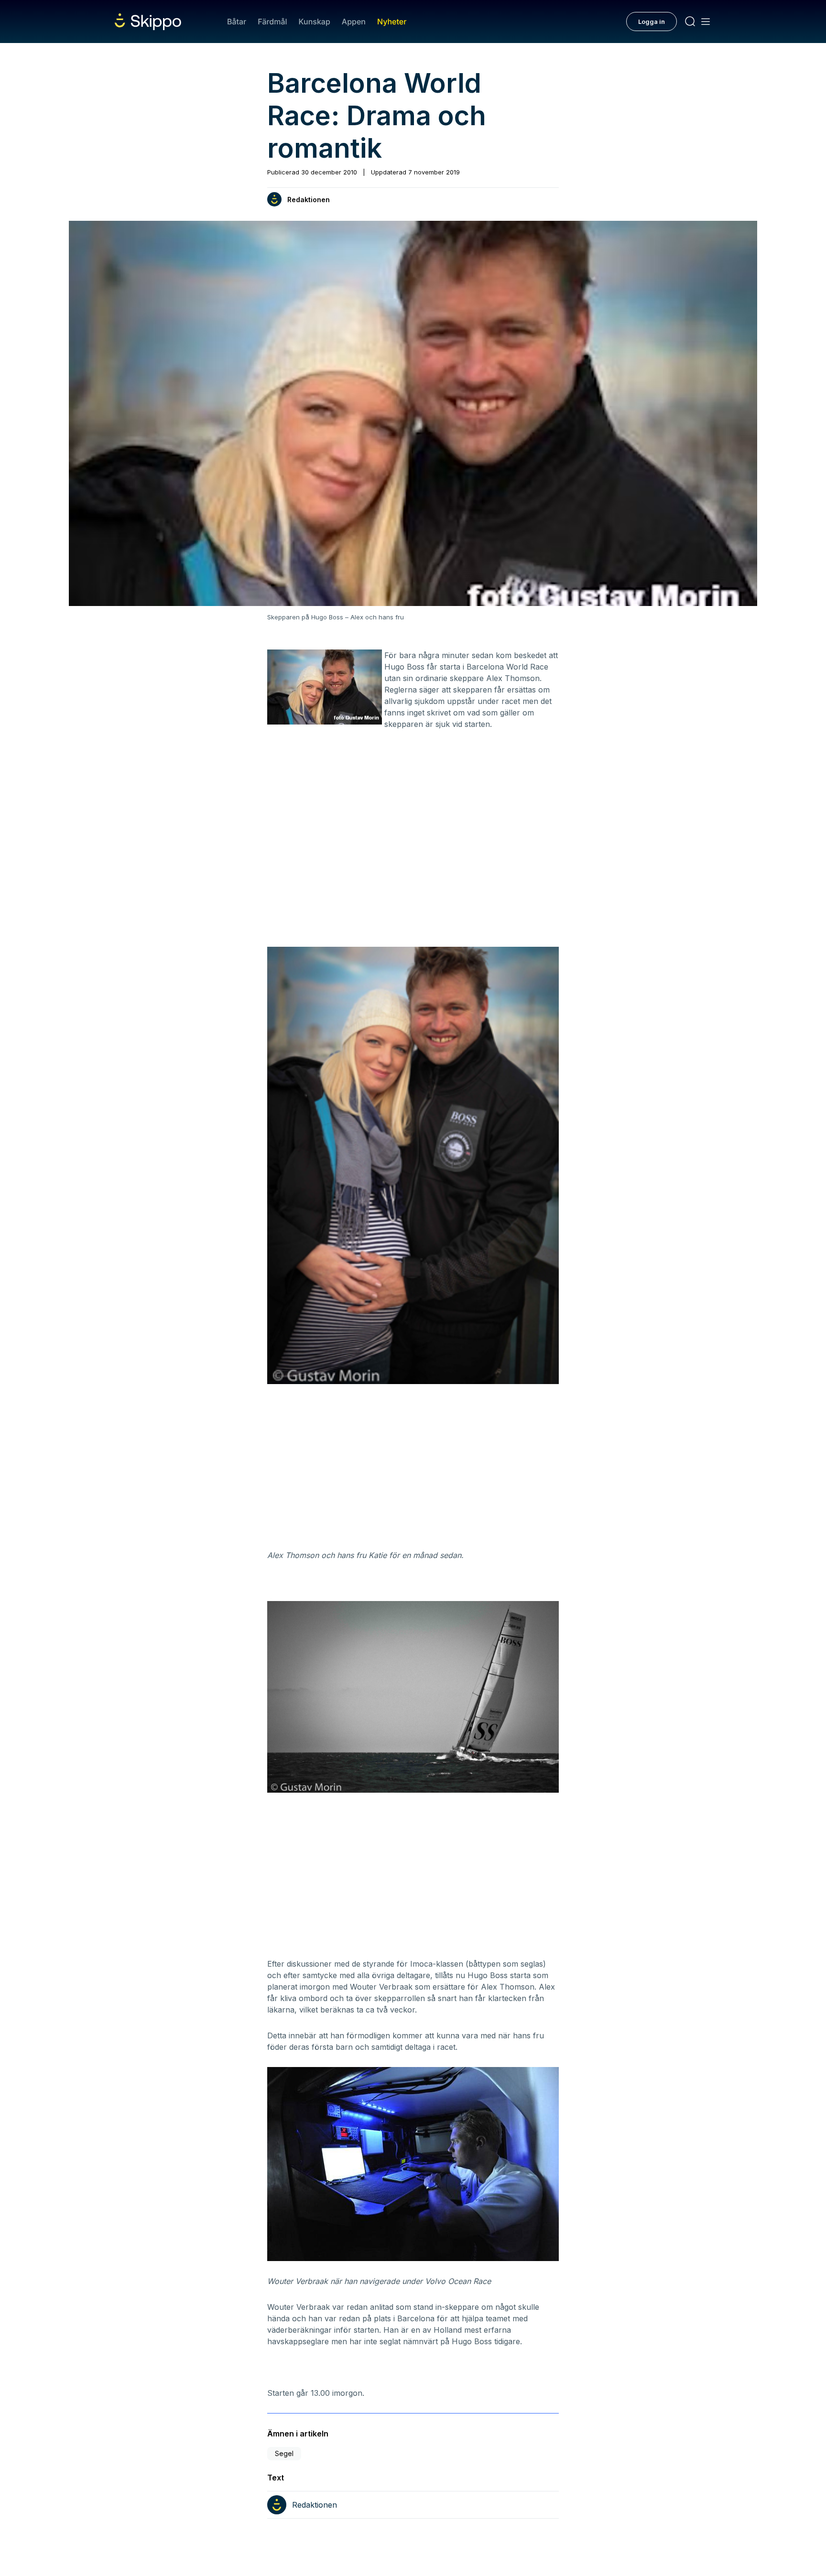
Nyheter (392, 22)
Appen (354, 22)
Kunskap (315, 22)
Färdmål (272, 22)
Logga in (652, 22)
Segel (284, 2453)
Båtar (237, 22)
